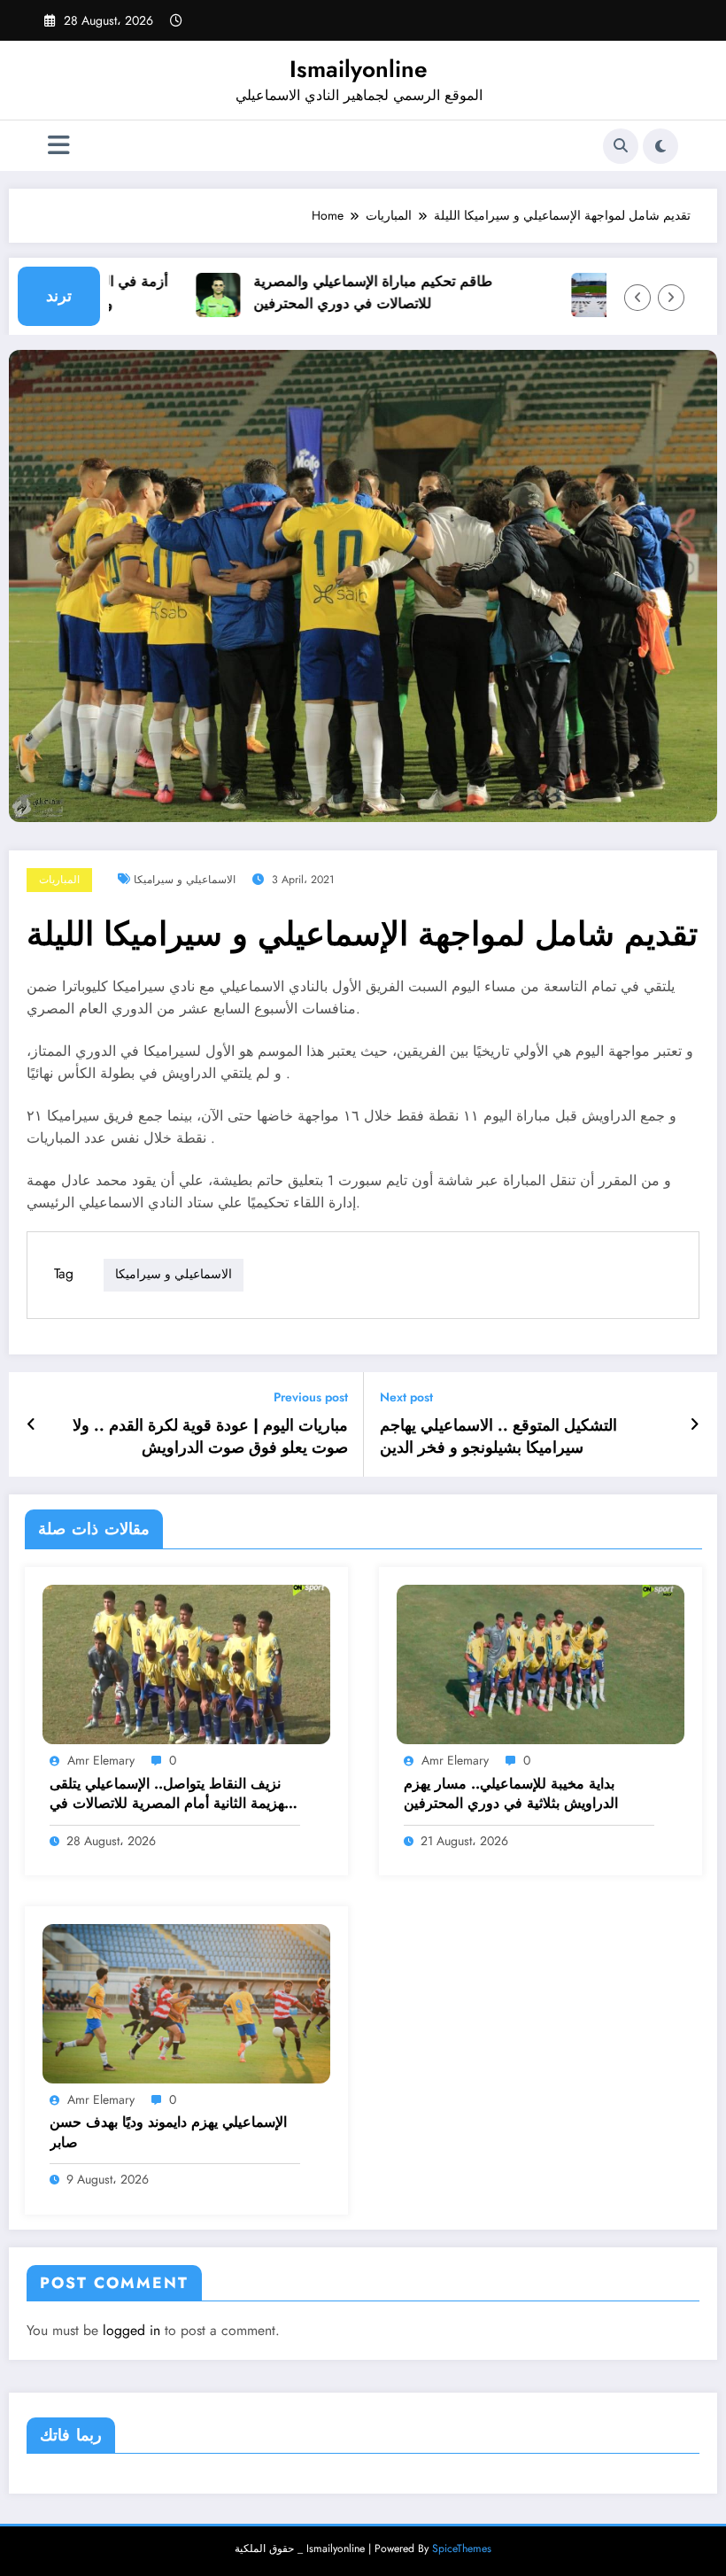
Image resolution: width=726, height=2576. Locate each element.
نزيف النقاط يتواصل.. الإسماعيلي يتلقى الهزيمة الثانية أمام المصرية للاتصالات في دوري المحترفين (171, 1794)
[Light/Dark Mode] (660, 146)
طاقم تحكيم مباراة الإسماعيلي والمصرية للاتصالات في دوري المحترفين (350, 292)
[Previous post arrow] (31, 1424)
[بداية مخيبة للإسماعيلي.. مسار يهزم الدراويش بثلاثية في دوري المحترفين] (541, 1664)
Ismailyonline (359, 69)
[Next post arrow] (695, 1424)
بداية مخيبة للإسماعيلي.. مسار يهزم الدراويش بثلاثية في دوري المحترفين (511, 1794)
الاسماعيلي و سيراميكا (185, 880)
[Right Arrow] (671, 298)
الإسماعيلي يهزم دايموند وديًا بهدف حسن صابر (168, 2132)
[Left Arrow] (637, 298)
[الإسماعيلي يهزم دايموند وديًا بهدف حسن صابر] (186, 2002)
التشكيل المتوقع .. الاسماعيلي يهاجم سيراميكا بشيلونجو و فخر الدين (498, 1437)
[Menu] (59, 146)
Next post (406, 1397)
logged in (131, 2330)
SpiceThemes (462, 2549)
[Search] (621, 146)
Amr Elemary (101, 1760)
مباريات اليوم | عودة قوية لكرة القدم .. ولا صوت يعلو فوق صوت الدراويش (210, 1437)
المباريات (59, 880)
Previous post (311, 1397)
